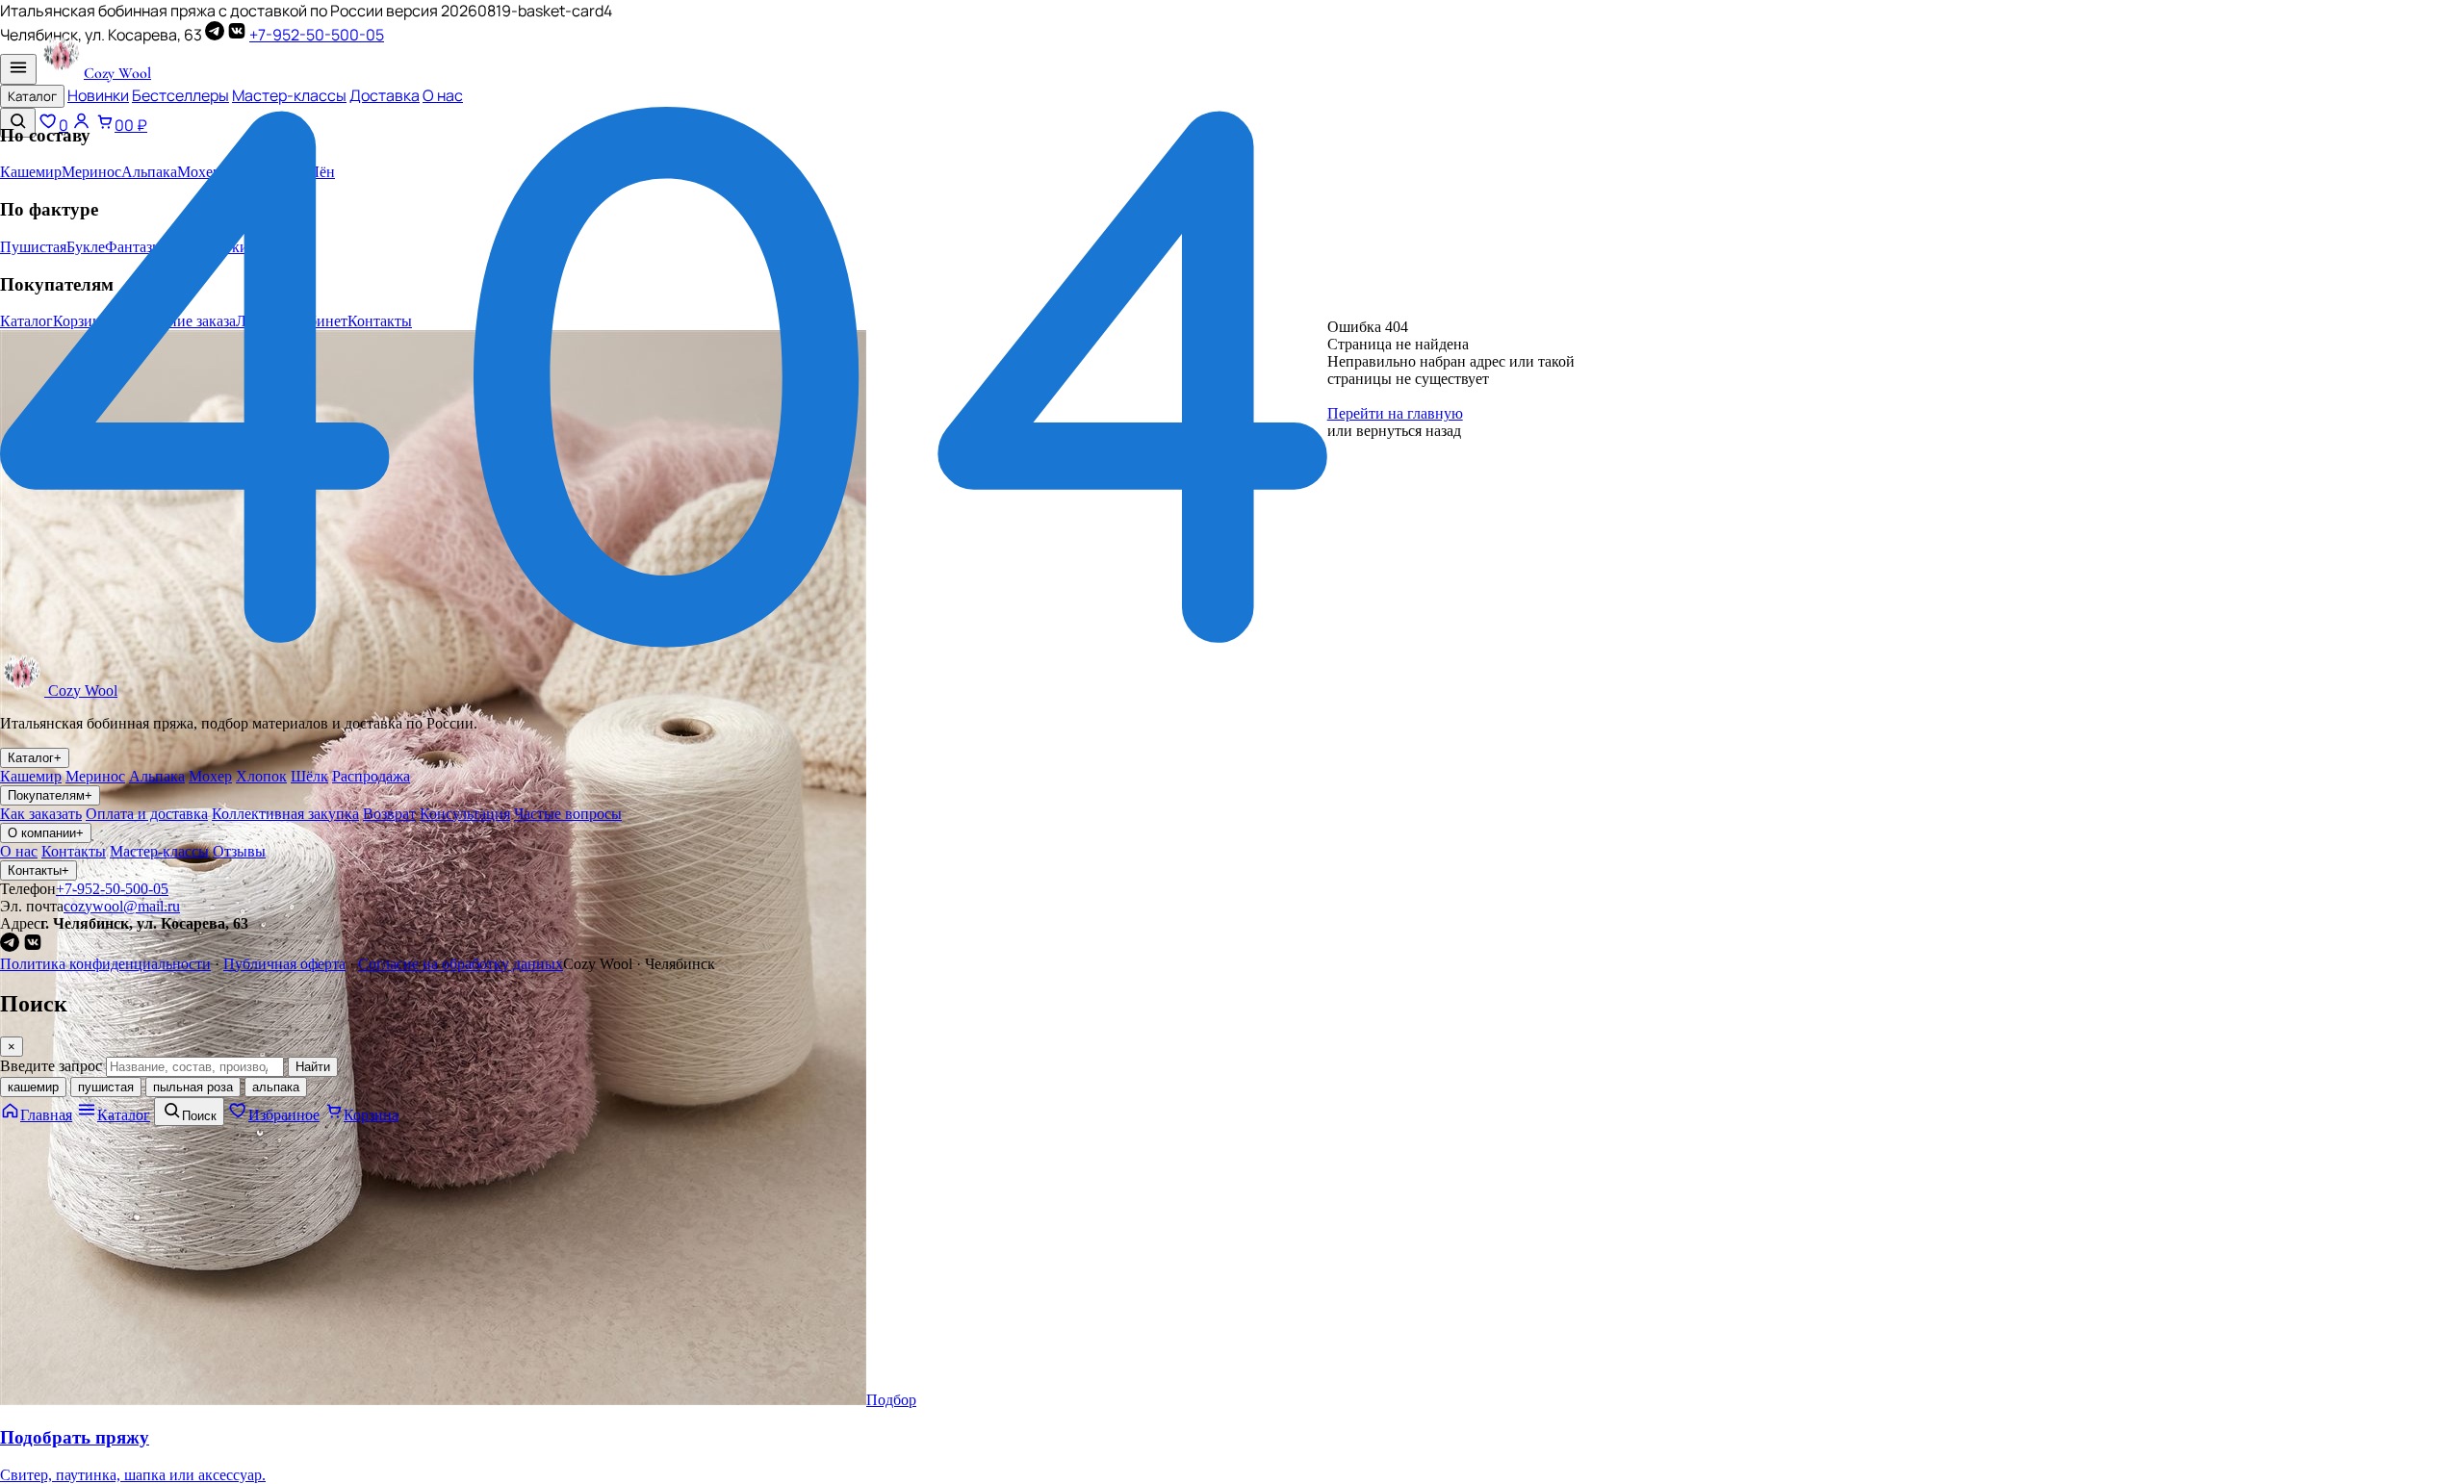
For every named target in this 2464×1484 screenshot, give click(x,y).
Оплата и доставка (147, 814)
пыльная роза (193, 1087)
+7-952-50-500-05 (317, 35)
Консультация (465, 814)
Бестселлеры (180, 95)
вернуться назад (1409, 431)
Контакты (74, 851)
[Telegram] (215, 35)
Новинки (98, 95)
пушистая (106, 1087)
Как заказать (41, 814)
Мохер (210, 776)
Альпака (157, 776)
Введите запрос (51, 1066)
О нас (443, 95)
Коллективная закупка (285, 814)
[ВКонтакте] (237, 35)
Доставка (385, 95)
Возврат (389, 814)
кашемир (33, 1087)
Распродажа (371, 776)
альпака (276, 1087)
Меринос (95, 776)
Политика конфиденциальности (105, 964)
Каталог (32, 96)
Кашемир (31, 776)
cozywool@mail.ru (122, 906)
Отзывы (239, 851)
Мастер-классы (289, 95)
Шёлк (309, 776)
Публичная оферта (284, 964)
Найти (313, 1067)
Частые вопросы (568, 814)
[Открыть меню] (18, 69)
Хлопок (261, 776)
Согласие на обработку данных (461, 964)
